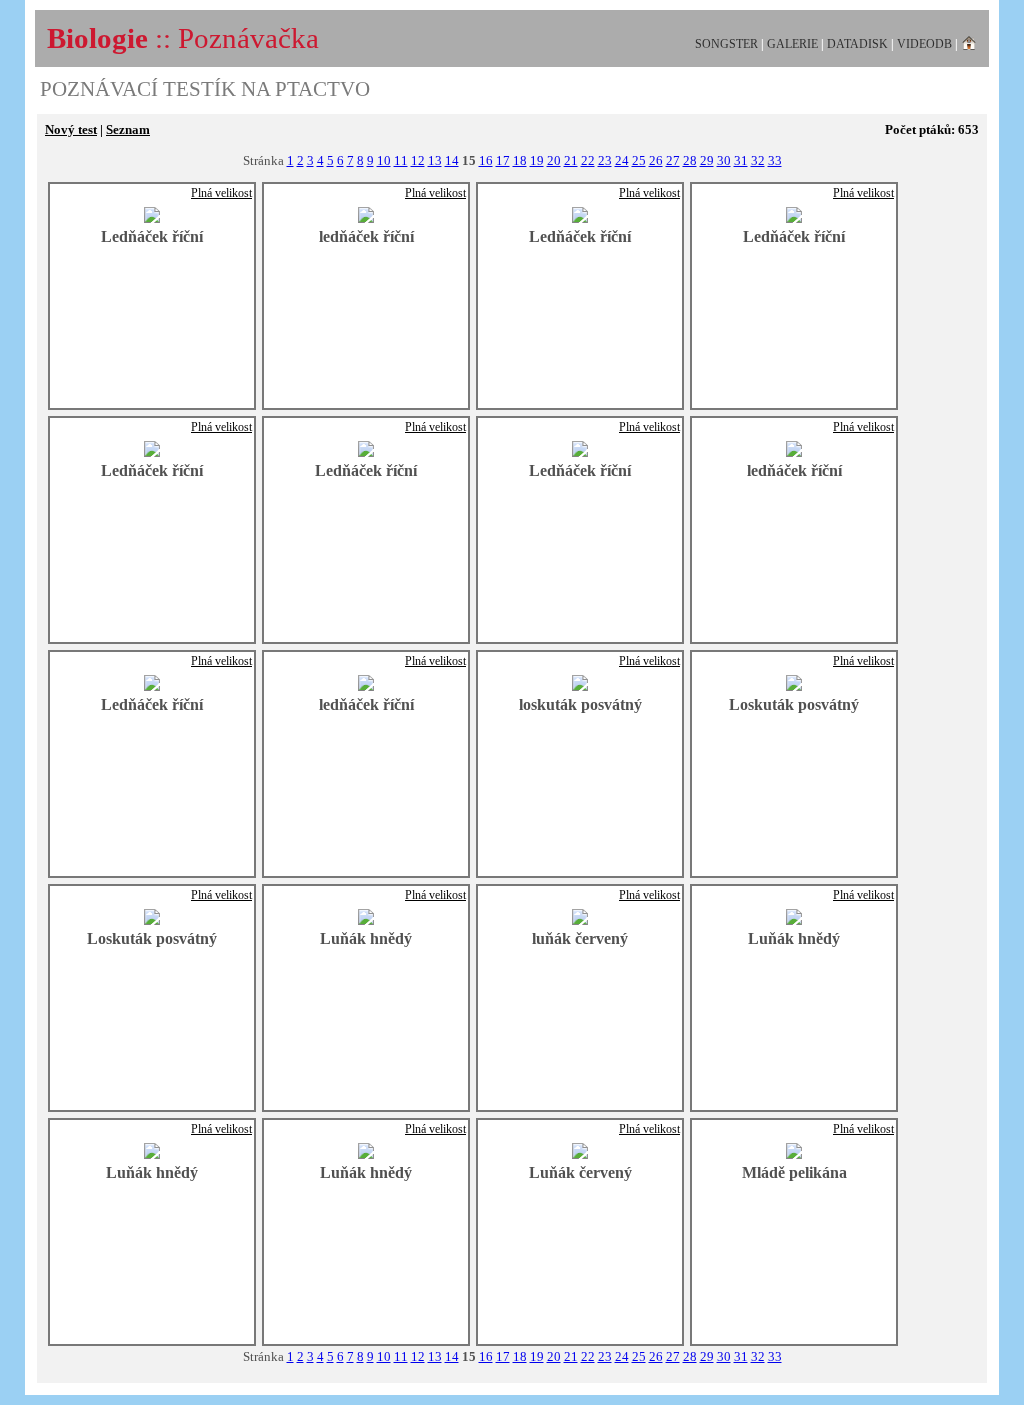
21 (571, 160)
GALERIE (792, 44)
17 (503, 160)
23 (605, 160)
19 (537, 160)
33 (775, 160)
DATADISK (857, 44)
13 (435, 160)
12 (418, 160)
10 (384, 160)
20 (554, 160)
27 (673, 160)
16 (486, 160)
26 (656, 160)
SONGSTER (726, 44)
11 (401, 160)
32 (758, 160)
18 (520, 160)
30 (724, 160)
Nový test (71, 129)
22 (588, 160)
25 (639, 160)
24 (622, 160)
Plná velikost (221, 193)
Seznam (128, 129)
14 (452, 160)
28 (690, 160)
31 (741, 160)
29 (707, 160)
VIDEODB (924, 44)
